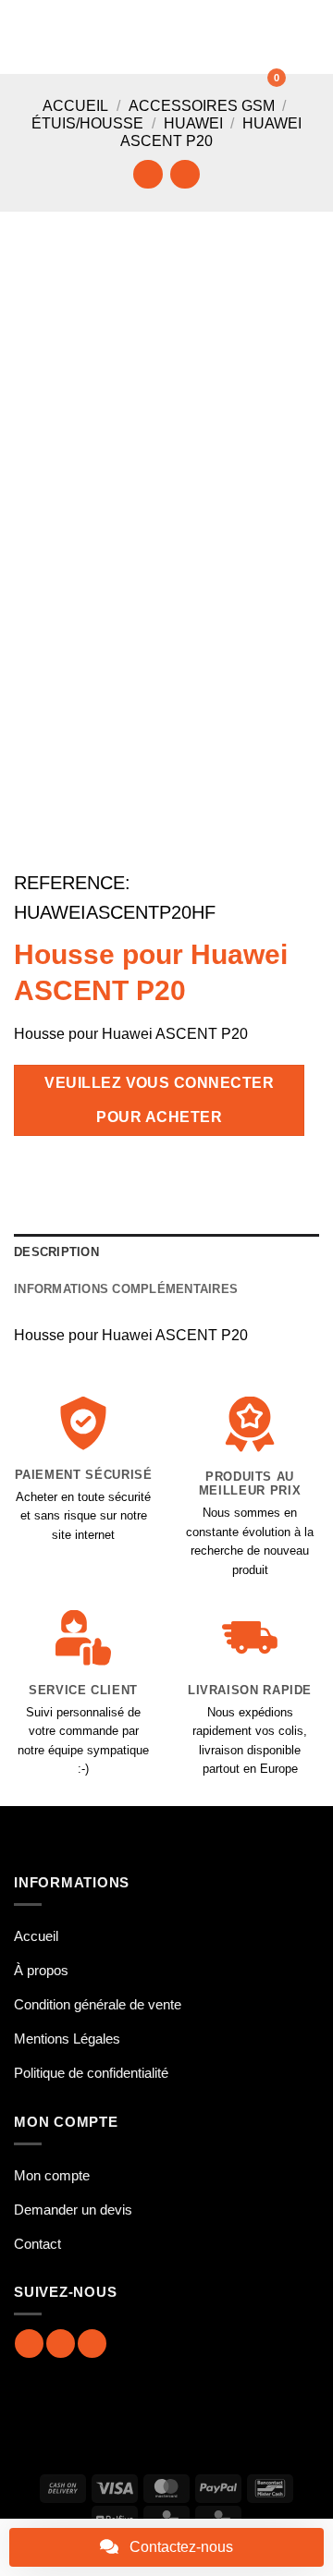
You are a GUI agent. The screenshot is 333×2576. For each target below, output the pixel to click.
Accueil (75, 106)
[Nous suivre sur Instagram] (61, 2344)
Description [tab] (56, 1252)
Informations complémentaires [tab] (126, 1289)
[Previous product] (185, 174)
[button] (25, 37)
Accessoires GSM (202, 106)
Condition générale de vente (98, 2004)
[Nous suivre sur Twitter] (92, 2344)
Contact (37, 2244)
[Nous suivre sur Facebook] (29, 2344)
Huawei (193, 123)
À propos (41, 1970)
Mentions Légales (67, 2039)
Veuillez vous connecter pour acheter (159, 1100)
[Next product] (148, 174)
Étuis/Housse (87, 123)
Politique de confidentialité (91, 2073)
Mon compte (52, 2175)
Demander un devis (73, 2210)
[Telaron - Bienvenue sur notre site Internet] (155, 37)
